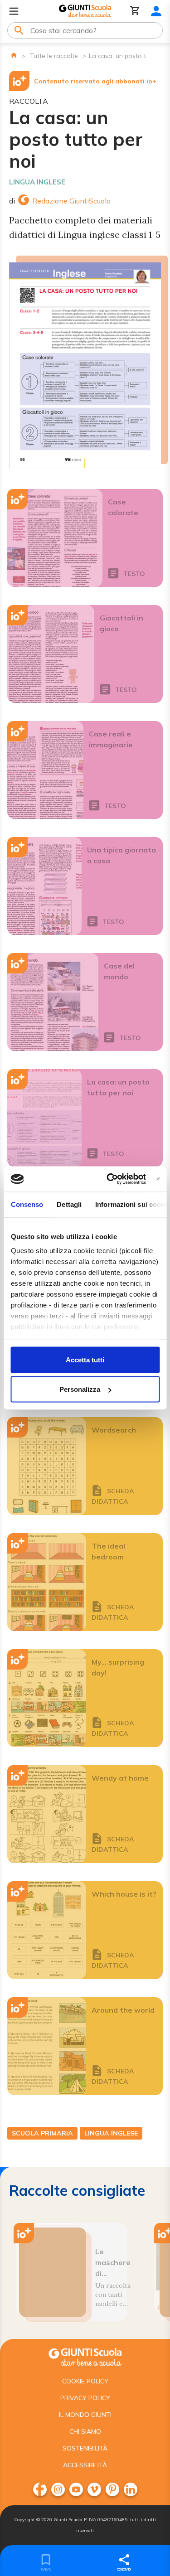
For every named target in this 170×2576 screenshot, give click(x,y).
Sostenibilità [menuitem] (85, 2448)
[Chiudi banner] (158, 1179)
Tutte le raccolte (54, 56)
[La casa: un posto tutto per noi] (44, 1118)
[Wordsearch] (47, 1466)
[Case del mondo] (53, 1002)
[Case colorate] (55, 538)
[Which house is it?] (47, 1930)
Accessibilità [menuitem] (85, 2465)
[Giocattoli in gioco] (51, 654)
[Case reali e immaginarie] (45, 770)
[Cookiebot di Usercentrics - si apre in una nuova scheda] (109, 1179)
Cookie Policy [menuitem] (85, 2381)
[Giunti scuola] (85, 2356)
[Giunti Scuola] (85, 11)
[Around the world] (47, 2046)
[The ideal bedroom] (47, 1582)
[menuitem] (40, 2489)
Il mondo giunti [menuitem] (85, 2415)
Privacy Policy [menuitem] (85, 2398)
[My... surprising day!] (47, 1698)
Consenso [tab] (27, 1204)
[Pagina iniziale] (14, 55)
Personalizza (80, 1389)
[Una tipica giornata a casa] (44, 886)
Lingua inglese (37, 182)
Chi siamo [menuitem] (85, 2431)
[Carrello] (135, 11)
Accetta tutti (85, 1359)
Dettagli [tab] (69, 1204)
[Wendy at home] (47, 1814)
